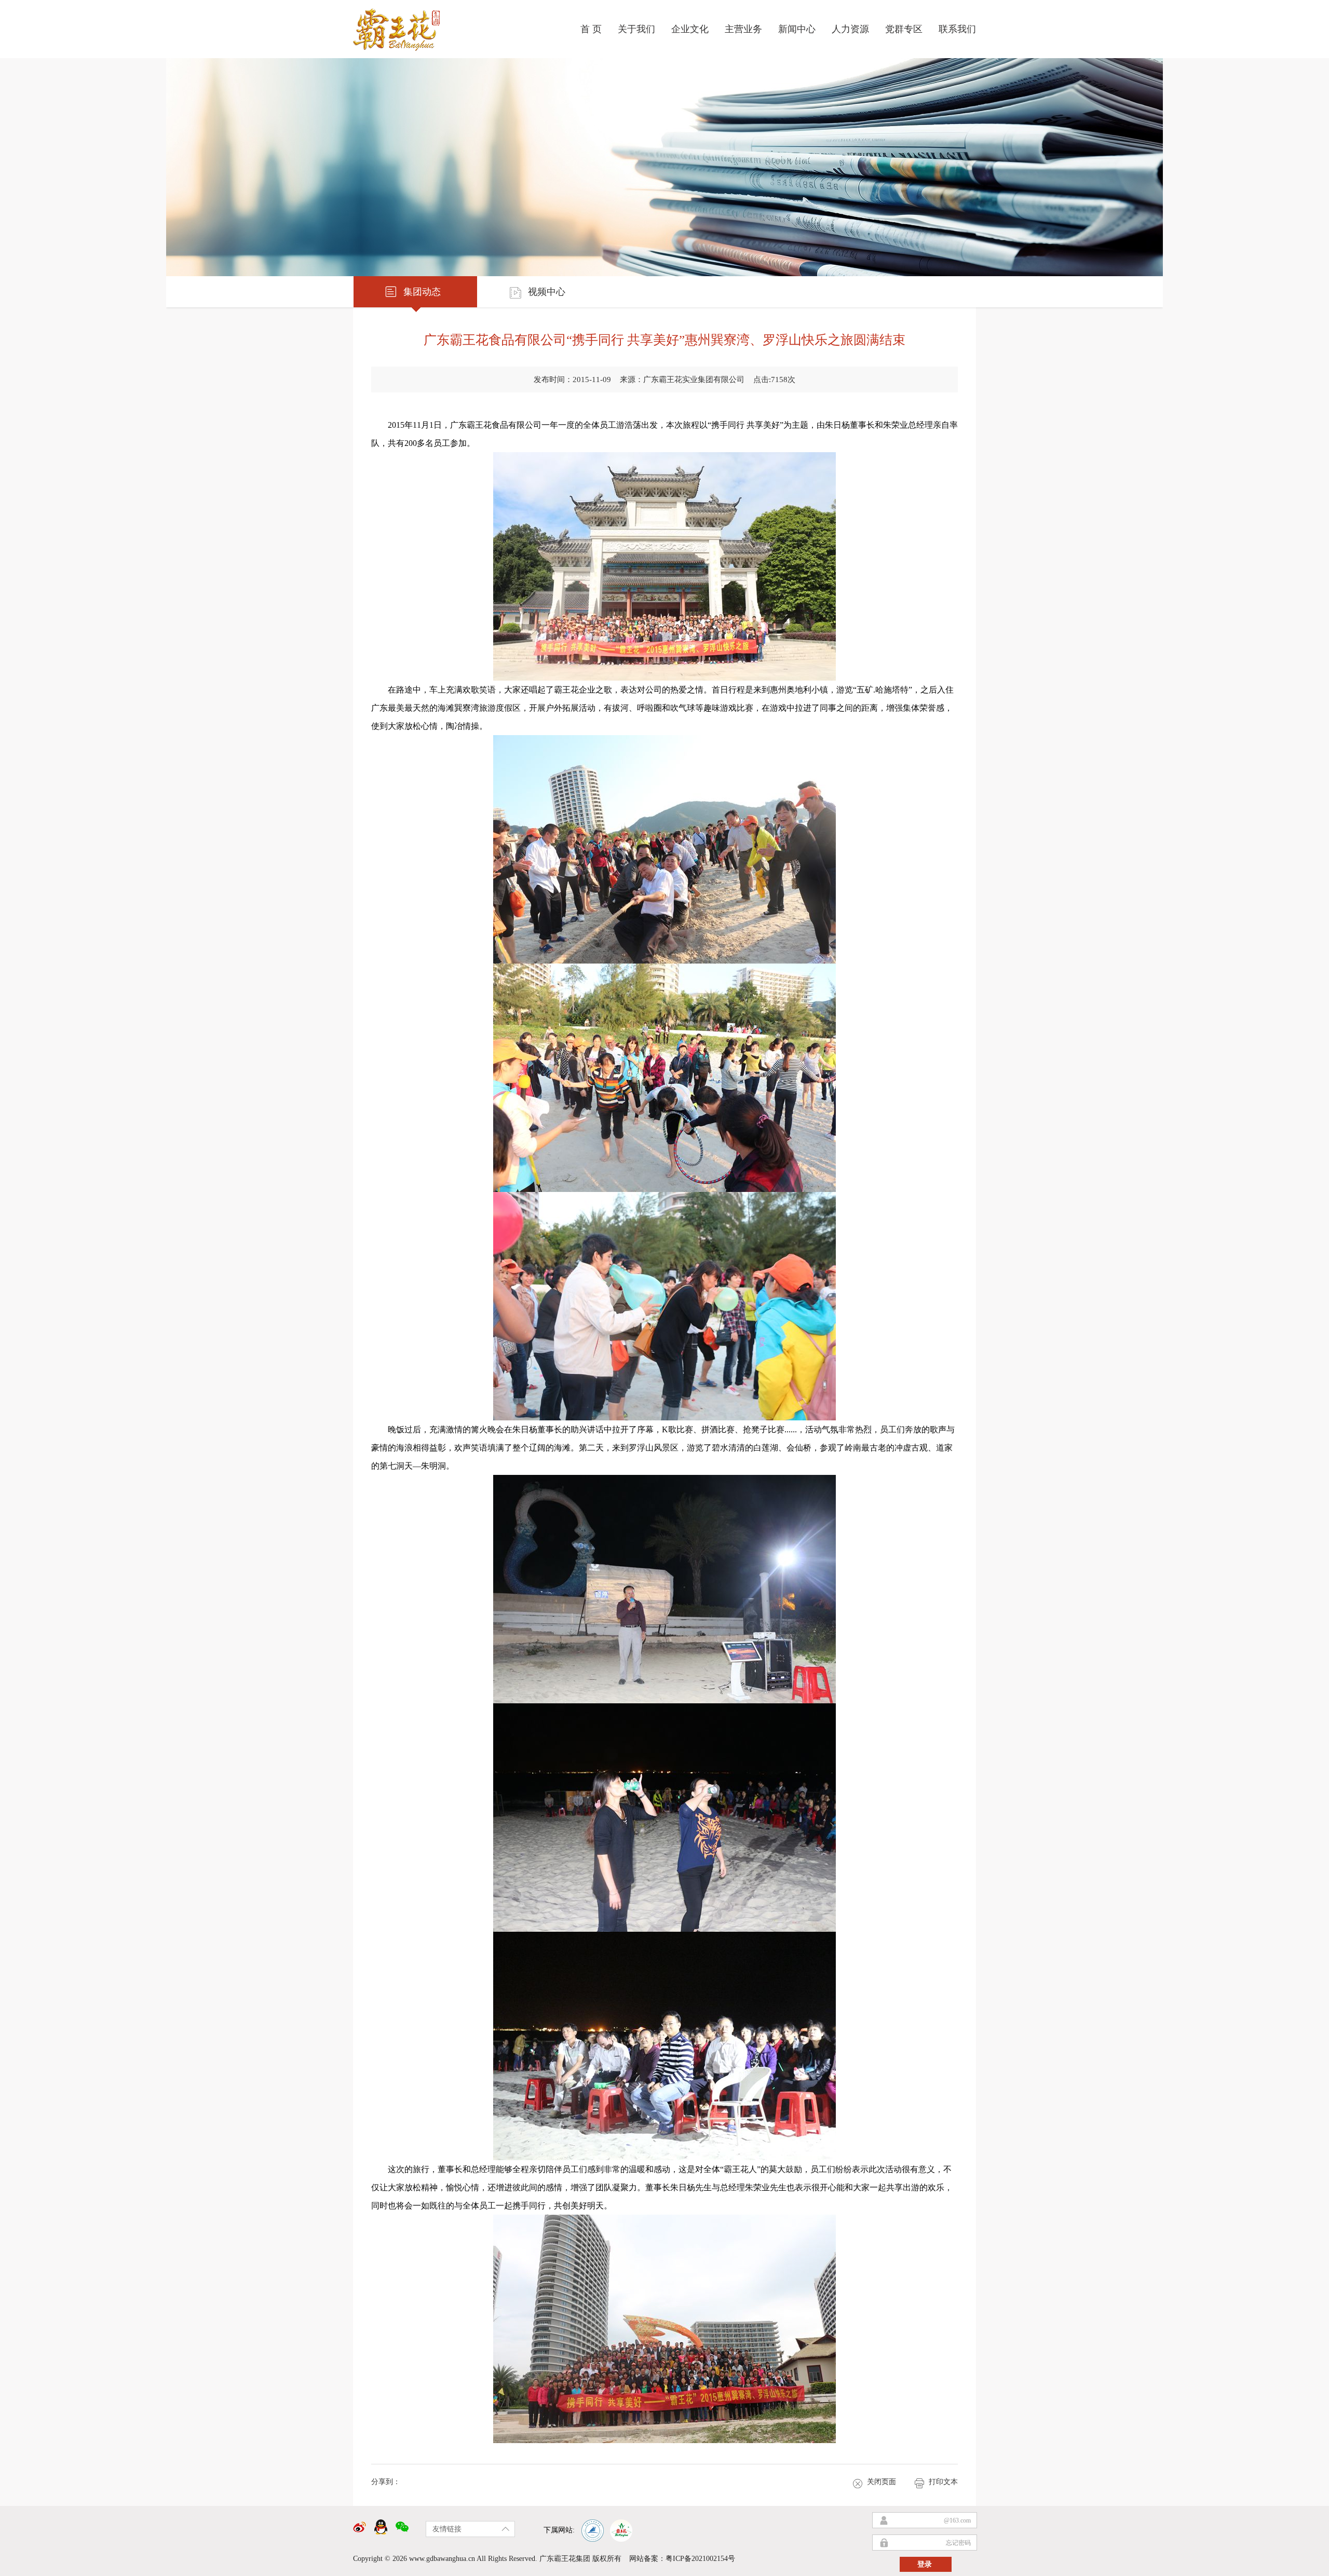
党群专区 (904, 29)
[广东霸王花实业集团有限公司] (402, 25)
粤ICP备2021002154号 (700, 2559)
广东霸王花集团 (565, 2559)
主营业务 (743, 29)
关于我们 (636, 29)
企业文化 (690, 29)
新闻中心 (797, 29)
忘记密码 (958, 2543)
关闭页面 (882, 2482)
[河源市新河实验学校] (592, 2530)
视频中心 (547, 292)
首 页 (591, 29)
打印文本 (943, 2482)
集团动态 (422, 292)
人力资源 (850, 29)
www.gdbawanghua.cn (442, 2559)
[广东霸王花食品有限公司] (621, 2530)
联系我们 (957, 29)
